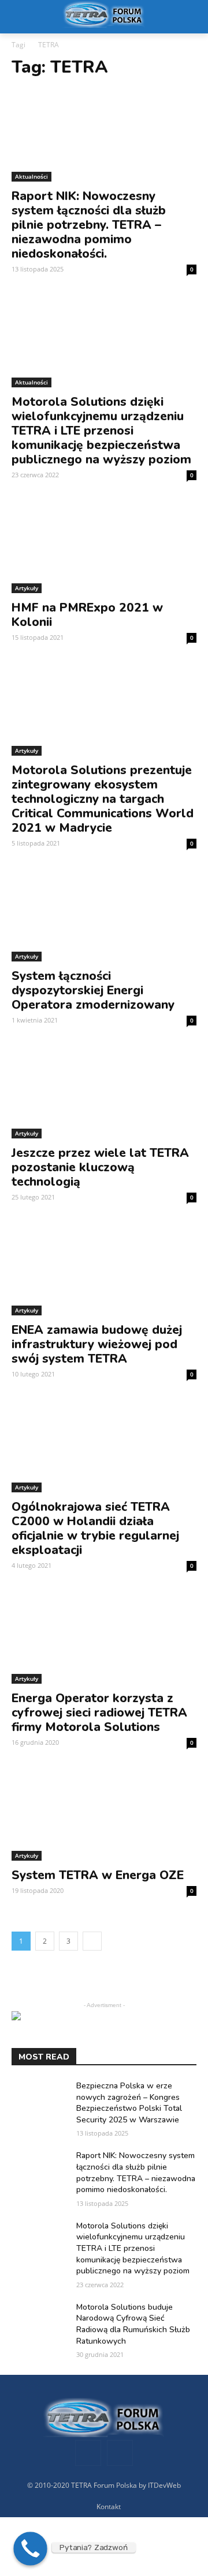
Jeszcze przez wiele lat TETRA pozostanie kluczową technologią (100, 1167)
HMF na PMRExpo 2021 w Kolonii (87, 615)
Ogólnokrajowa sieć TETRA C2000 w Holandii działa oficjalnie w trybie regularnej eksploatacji (95, 1528)
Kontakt (109, 2507)
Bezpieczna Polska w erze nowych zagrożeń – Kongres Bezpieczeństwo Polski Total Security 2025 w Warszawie (129, 2103)
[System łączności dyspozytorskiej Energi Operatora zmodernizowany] (104, 915)
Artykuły (27, 588)
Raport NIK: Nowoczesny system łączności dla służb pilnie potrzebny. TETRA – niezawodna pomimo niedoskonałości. (89, 225)
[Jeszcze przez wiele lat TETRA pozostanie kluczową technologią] (104, 1092)
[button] (191, 17)
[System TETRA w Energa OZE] (104, 1815)
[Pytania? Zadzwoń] (30, 2549)
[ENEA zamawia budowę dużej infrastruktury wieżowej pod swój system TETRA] (104, 1269)
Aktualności (31, 176)
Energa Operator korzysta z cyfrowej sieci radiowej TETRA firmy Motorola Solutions (99, 1713)
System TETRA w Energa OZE (98, 1875)
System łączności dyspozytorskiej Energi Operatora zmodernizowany (93, 990)
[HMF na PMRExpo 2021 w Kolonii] (104, 547)
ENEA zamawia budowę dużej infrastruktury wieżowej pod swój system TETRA (97, 1344)
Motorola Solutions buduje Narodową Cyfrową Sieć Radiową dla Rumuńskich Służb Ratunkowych (133, 2324)
